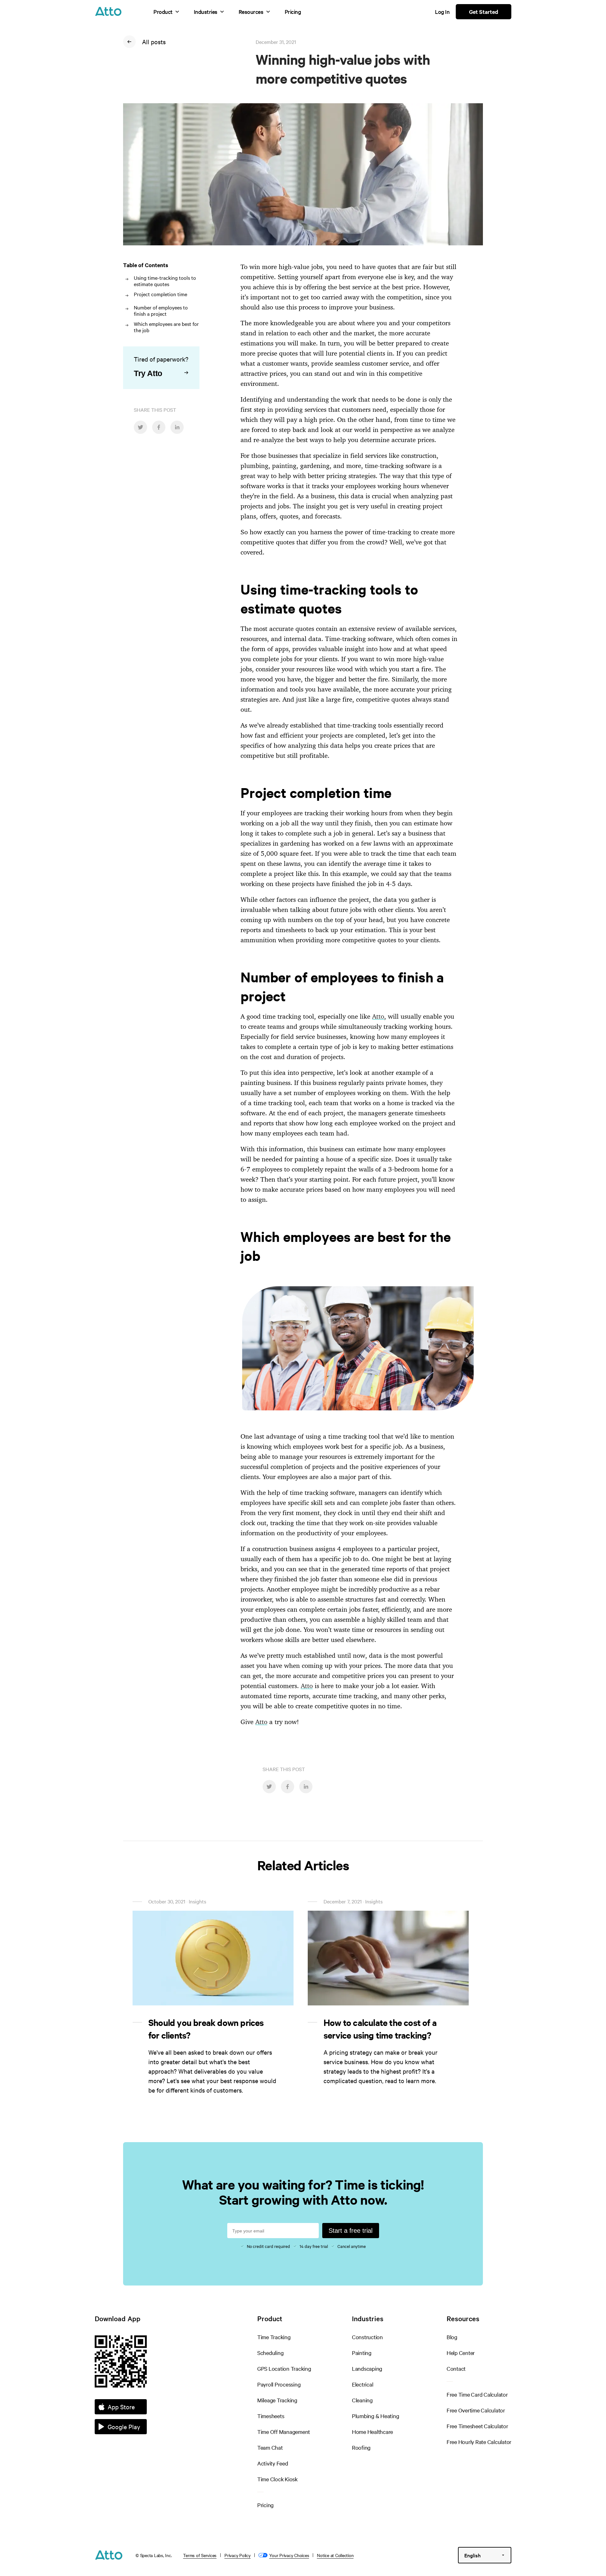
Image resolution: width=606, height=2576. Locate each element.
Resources (251, 12)
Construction (367, 2337)
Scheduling (270, 2353)
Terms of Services (200, 2555)
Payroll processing (279, 2384)
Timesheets (271, 2416)
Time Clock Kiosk (277, 2479)
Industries (206, 12)
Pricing (293, 12)
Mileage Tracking (277, 2400)
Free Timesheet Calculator (477, 2426)
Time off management (284, 2432)
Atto (378, 1016)
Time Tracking (274, 2337)
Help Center (461, 2353)
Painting (362, 2353)
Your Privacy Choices (289, 2555)
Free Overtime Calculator (476, 2410)
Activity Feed (273, 2463)
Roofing (361, 2447)
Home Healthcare (372, 2432)
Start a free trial (351, 2231)
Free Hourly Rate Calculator (479, 2442)
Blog (452, 2337)
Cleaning (362, 2400)
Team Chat (270, 2447)
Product (163, 12)
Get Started (484, 12)
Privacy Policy (238, 2555)
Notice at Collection (335, 2555)
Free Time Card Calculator (477, 2394)
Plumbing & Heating (376, 2416)
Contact (456, 2368)
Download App (118, 2318)
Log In (442, 12)
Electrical (363, 2384)
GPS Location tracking (284, 2368)
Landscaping (367, 2368)
